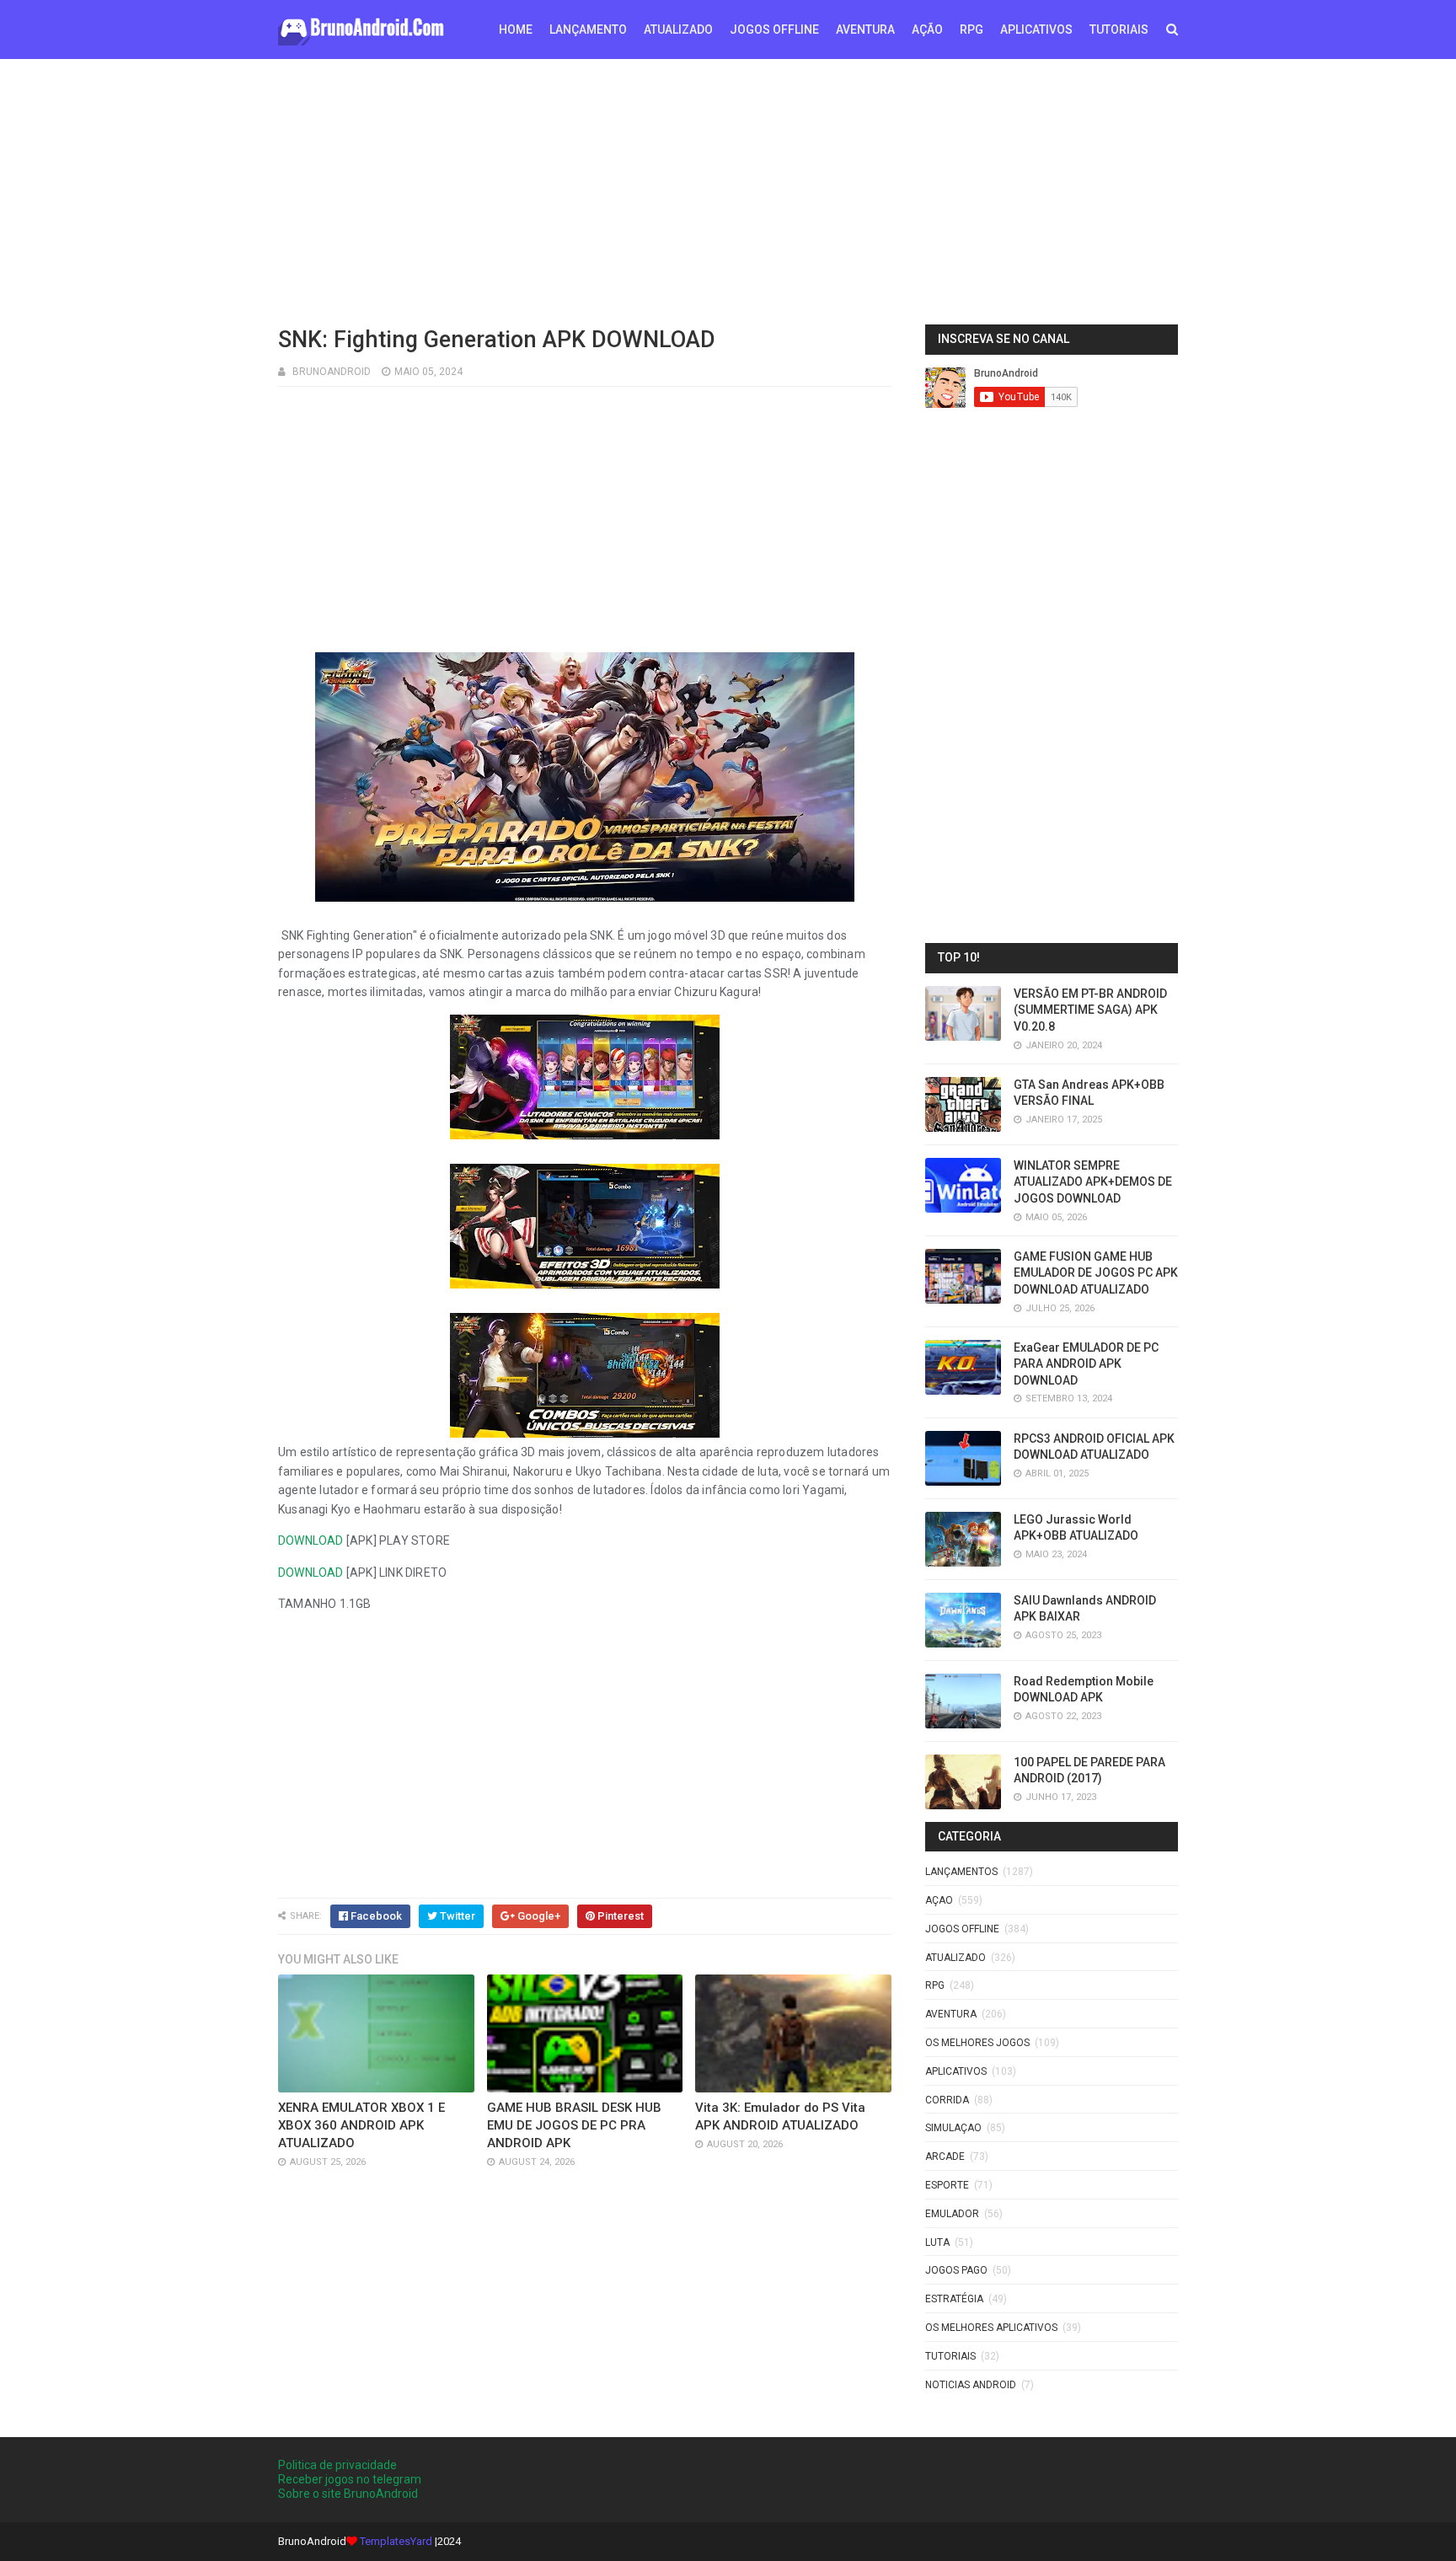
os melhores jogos (977, 2043)
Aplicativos (956, 2071)
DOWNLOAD (311, 1540)
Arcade (945, 2156)
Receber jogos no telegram (350, 2479)
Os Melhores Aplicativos (991, 2328)
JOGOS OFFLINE (774, 29)
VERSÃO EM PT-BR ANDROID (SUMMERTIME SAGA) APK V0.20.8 (1090, 1010)
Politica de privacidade (337, 2465)
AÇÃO (927, 29)
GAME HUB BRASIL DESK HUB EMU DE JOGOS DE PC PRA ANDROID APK (574, 2125)
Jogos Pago (956, 2270)
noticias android (971, 2385)
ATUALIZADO (678, 29)
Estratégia (954, 2299)
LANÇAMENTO (588, 29)
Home (516, 29)
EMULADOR (952, 2214)
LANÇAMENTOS (961, 1872)
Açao (939, 1900)
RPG (972, 29)
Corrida (947, 2100)
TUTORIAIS (1119, 29)
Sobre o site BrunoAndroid (348, 2494)
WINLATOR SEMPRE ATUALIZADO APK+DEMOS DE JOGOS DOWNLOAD (1093, 1182)
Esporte (947, 2185)
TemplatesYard (396, 2541)
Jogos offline (962, 1929)
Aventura (951, 2014)
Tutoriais (950, 2356)
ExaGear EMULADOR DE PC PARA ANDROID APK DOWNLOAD (1086, 1364)
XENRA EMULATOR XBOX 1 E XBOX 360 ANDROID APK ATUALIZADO (361, 2125)
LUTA (937, 2242)
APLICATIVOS (1036, 29)
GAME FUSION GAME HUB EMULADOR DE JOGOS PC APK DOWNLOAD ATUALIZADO (1096, 1273)
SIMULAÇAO (953, 2128)
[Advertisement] (728, 190)
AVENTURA (865, 29)
